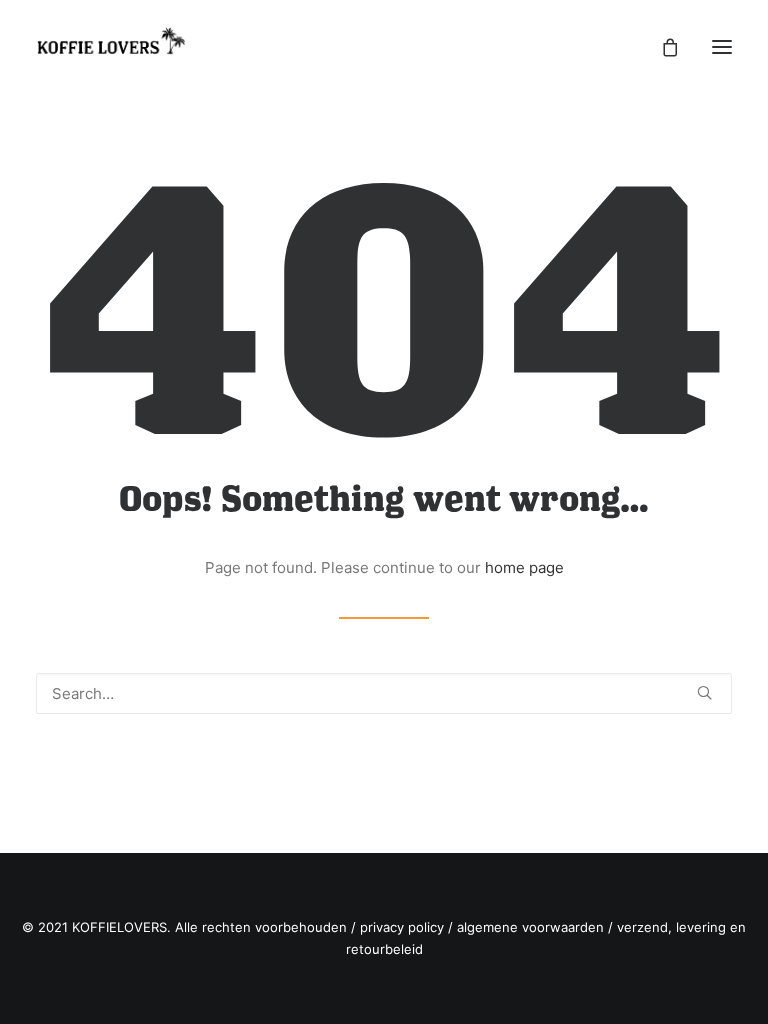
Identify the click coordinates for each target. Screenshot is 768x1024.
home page (524, 567)
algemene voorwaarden (530, 927)
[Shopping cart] (661, 47)
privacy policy (402, 927)
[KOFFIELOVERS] (111, 47)
